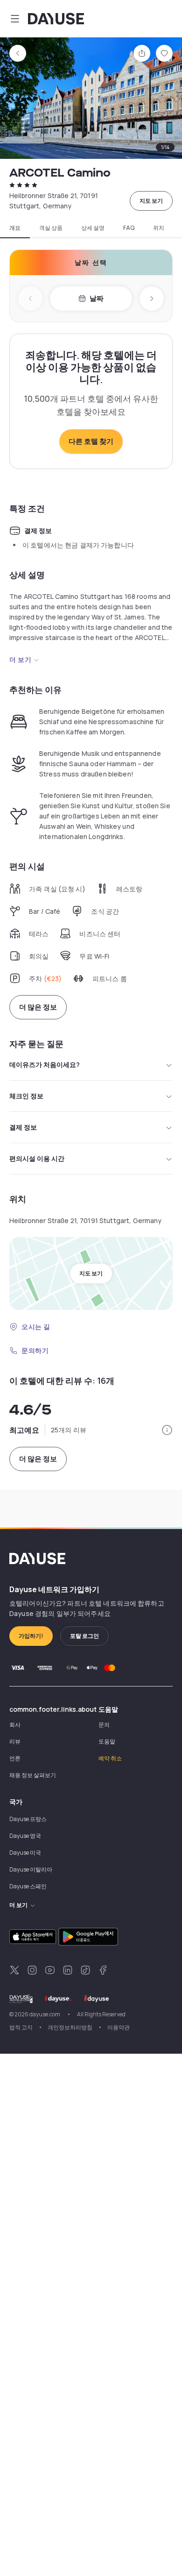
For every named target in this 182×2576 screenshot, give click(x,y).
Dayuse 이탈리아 (31, 1869)
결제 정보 (23, 1127)
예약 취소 (110, 1758)
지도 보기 (151, 201)
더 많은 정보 (38, 1007)
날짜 (97, 298)
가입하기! (31, 1636)
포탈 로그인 (84, 1636)
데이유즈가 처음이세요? (45, 1064)
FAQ (129, 228)
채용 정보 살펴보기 (33, 1775)
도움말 (107, 1741)
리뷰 (15, 1741)
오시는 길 (36, 1327)
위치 (159, 228)
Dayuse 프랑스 (28, 1819)
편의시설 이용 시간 (37, 1158)
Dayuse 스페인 (28, 1886)
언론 (15, 1758)
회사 (15, 1725)
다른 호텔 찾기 (91, 441)
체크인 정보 (26, 1096)
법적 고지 (21, 2027)
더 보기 (20, 659)
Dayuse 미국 (25, 1853)
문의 (104, 1725)
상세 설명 (93, 228)
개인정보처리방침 (70, 2027)
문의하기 (35, 1350)
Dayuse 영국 (25, 1836)
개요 (15, 228)
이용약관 (119, 2027)
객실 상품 (51, 228)
